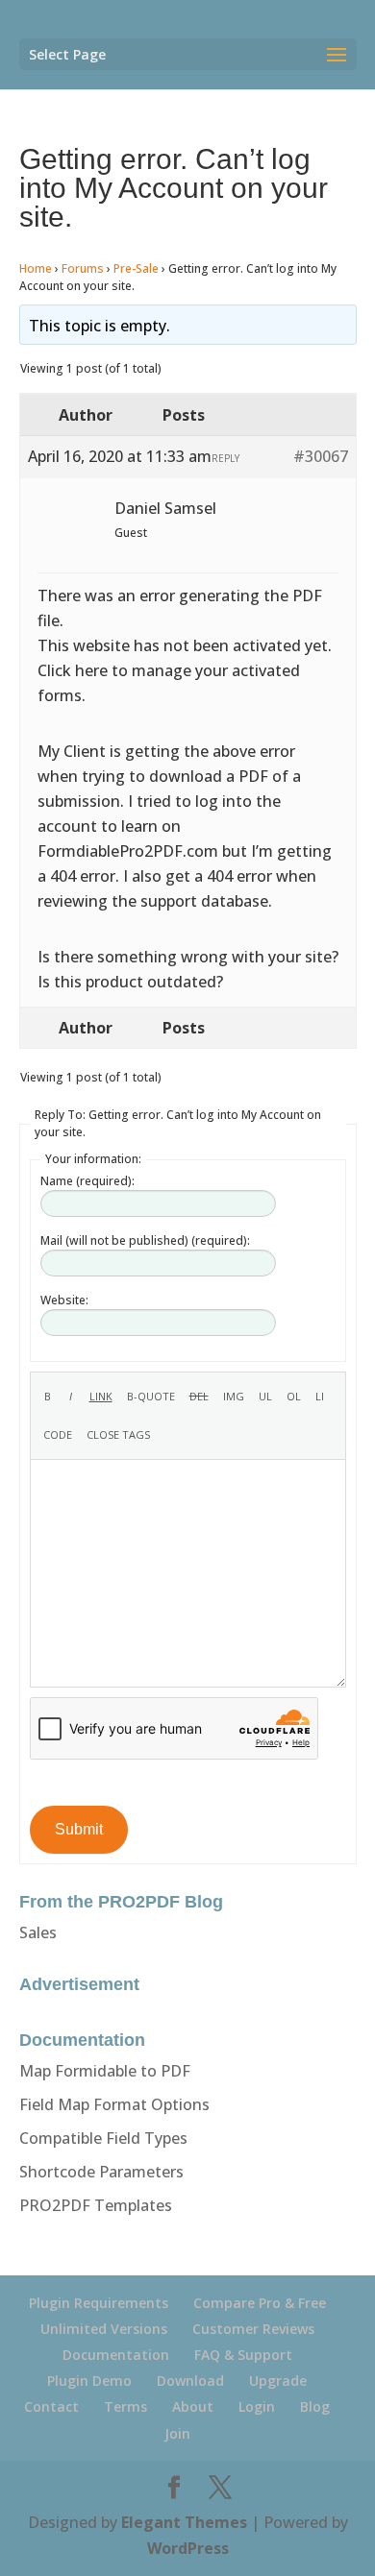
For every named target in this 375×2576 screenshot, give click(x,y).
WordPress (188, 2548)
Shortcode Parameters (101, 2172)
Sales (38, 1932)
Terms (125, 2406)
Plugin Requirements (99, 2303)
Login (257, 2406)
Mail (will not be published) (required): (145, 1240)
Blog (315, 2406)
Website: (64, 1300)
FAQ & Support (243, 2355)
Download (190, 2381)
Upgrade (278, 2381)
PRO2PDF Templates (96, 2205)
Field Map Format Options (114, 2104)
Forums (83, 268)
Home (36, 268)
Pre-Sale (136, 268)
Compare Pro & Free (260, 2303)
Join (177, 2433)
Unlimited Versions (104, 2329)
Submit (79, 1829)
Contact (51, 2406)
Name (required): (87, 1181)
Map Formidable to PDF (105, 2071)
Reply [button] (225, 458)
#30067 (321, 456)
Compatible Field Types (103, 2138)
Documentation (116, 2355)
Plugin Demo (89, 2381)
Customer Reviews (253, 2329)
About (193, 2406)
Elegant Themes (184, 2522)
